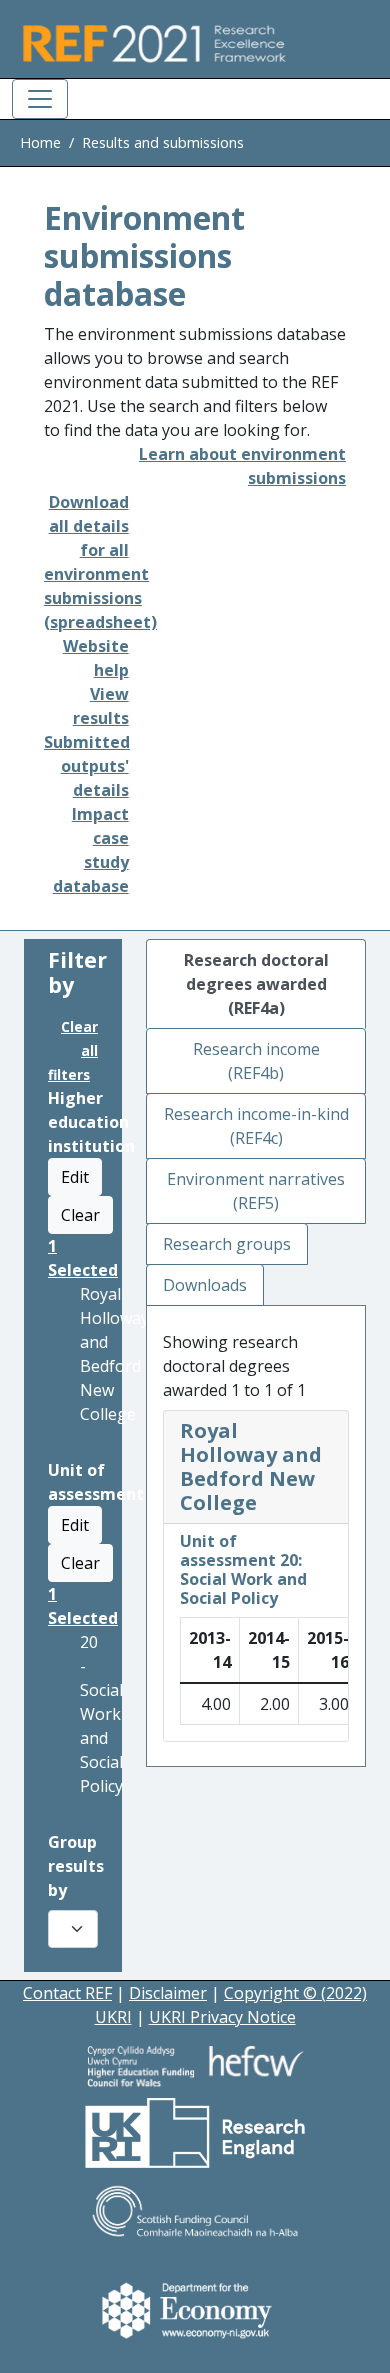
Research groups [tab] (227, 1244)
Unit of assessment (96, 1482)
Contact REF (67, 1993)
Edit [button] (75, 1177)
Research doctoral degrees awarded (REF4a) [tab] (256, 984)
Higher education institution (91, 1122)
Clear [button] (80, 1215)
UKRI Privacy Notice (222, 2017)
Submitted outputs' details (87, 766)
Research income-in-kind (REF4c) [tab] (256, 1126)
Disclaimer (168, 1993)
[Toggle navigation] (40, 99)
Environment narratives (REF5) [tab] (256, 1191)
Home (40, 142)
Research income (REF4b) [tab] (256, 1061)
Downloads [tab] (205, 1285)
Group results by (76, 1866)
